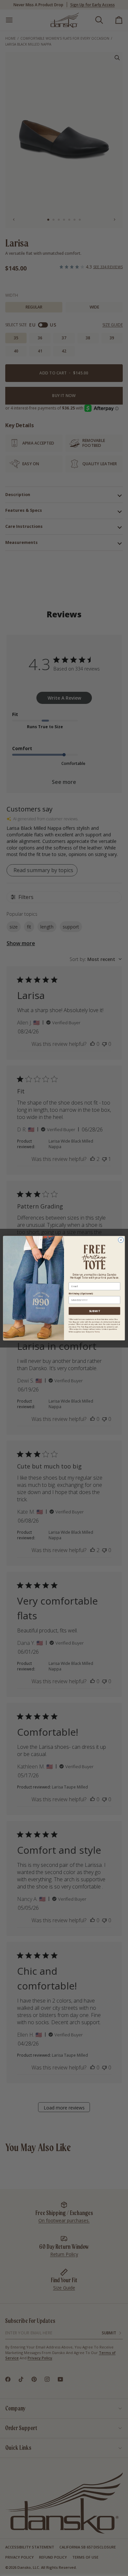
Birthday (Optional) (81, 1293)
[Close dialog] (121, 1240)
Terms (97, 1332)
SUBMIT (95, 1311)
